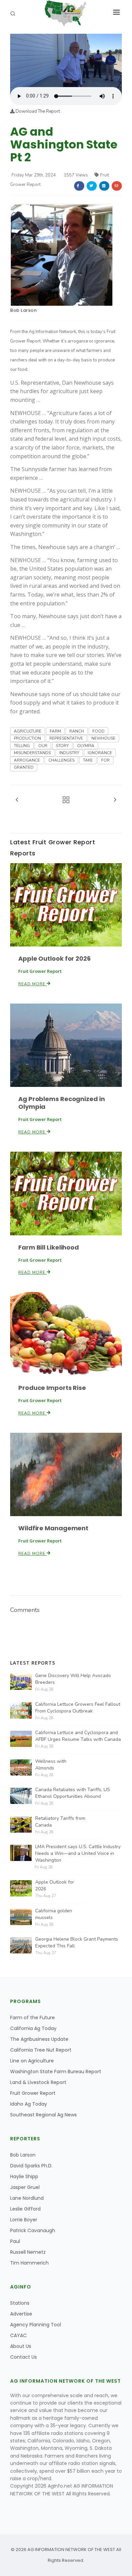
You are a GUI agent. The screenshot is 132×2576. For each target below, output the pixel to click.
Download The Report (37, 111)
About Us (21, 2346)
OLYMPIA (86, 746)
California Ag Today (33, 2028)
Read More (32, 984)
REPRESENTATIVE (66, 738)
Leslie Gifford (25, 2209)
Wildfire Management (53, 1528)
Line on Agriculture (32, 2061)
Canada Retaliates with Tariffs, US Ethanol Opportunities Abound (73, 1793)
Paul (15, 2241)
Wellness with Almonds (51, 1765)
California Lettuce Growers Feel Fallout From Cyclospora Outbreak (78, 1708)
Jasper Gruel (25, 2187)
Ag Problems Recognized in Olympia (62, 1103)
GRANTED (24, 767)
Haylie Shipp (24, 2176)
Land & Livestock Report (38, 2082)
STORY (62, 746)
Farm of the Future (32, 2018)
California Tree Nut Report (41, 2050)
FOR (105, 760)
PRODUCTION (27, 738)
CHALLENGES (61, 760)
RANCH (77, 731)
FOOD (98, 731)
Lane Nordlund (27, 2198)
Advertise (21, 2314)
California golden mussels (54, 1914)
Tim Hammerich (29, 2263)
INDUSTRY (69, 753)
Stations (20, 2303)
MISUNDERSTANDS (32, 753)
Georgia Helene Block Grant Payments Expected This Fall (77, 1942)
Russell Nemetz (28, 2252)
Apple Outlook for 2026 (54, 958)
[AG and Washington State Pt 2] (66, 60)
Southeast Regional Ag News (43, 2115)
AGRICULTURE (28, 731)
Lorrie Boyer (24, 2220)
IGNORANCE (100, 753)
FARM (55, 731)
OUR (43, 746)
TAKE (88, 760)
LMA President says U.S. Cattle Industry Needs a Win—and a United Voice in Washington (78, 1853)
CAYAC (18, 2335)
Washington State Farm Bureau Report (56, 2072)
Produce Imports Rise (52, 1388)
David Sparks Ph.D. (31, 2166)
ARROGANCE (27, 760)
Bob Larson (23, 310)
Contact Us (24, 2357)
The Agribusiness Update (39, 2039)
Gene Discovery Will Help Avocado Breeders (73, 1679)
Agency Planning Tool (36, 2325)
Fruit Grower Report (33, 2093)
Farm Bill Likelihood (49, 1247)
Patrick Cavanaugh (33, 2230)
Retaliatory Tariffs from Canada (60, 1822)
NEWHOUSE (103, 738)
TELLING (22, 746)
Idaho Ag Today (29, 2104)
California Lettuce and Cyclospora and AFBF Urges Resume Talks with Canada (78, 1736)
